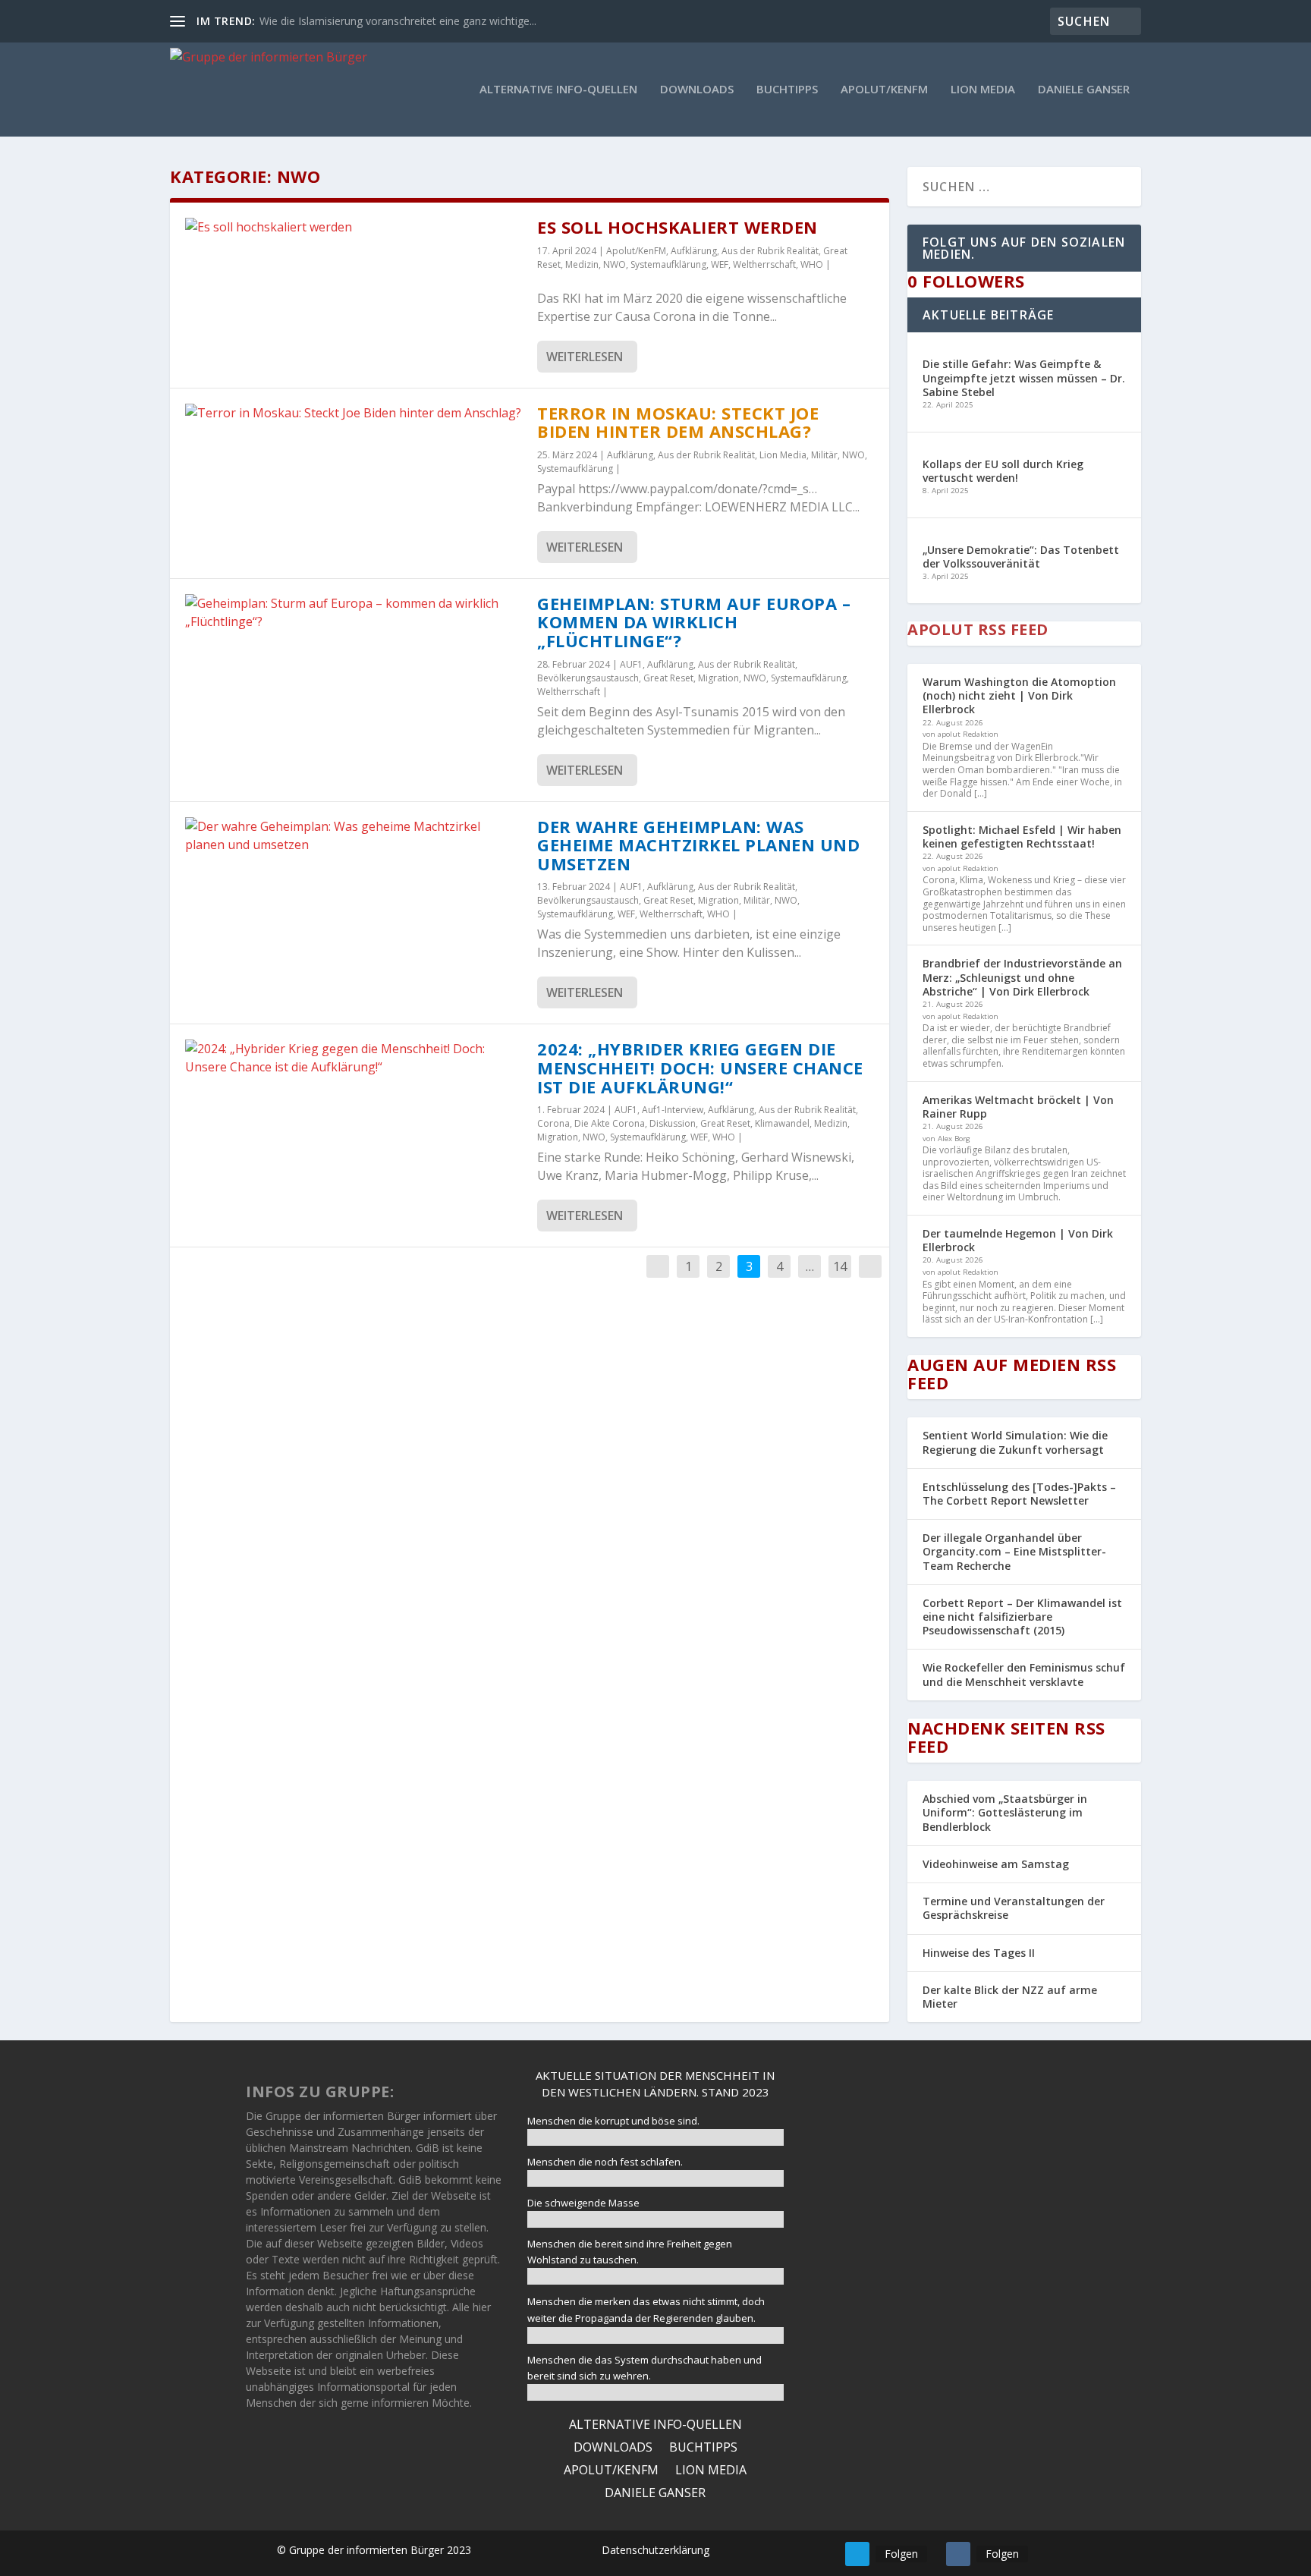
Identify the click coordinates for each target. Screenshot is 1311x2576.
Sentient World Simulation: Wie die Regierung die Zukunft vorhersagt (1015, 1442)
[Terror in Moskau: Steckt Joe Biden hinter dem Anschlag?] (354, 413)
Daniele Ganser (1084, 90)
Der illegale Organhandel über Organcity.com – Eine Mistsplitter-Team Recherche (1014, 1551)
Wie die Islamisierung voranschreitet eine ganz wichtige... (398, 21)
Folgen (901, 2554)
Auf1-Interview (673, 1110)
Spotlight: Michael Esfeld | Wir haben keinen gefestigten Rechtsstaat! (1022, 837)
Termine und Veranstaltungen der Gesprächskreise (1014, 1908)
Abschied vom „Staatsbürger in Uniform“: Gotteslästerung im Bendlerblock (1005, 1812)
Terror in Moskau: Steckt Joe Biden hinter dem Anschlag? (678, 422)
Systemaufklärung (668, 264)
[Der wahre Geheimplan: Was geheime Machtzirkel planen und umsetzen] (354, 835)
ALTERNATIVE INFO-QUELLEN (558, 90)
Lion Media (983, 90)
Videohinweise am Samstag (996, 1864)
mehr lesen (937, 2297)
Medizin (582, 264)
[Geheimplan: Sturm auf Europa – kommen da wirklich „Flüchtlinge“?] (354, 612)
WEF (720, 264)
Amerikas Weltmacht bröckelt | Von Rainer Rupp (1018, 1107)
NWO (615, 264)
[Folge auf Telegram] (857, 2554)
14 (840, 1266)
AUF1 (631, 664)
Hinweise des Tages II (979, 1953)
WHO (812, 264)
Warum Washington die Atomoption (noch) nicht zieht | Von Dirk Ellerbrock (1019, 695)
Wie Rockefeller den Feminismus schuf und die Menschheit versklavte (1024, 1674)
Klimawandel (782, 1123)
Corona (553, 1123)
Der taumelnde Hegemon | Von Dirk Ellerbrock (1018, 1240)
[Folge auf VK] (958, 2554)
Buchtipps (787, 90)
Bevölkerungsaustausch (588, 678)
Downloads (697, 90)
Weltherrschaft (764, 264)
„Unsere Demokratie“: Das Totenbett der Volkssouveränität (1021, 557)
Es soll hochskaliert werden (678, 227)
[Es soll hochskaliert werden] (354, 227)
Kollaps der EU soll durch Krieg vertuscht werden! (1003, 471)
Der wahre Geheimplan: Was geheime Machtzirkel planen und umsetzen (698, 845)
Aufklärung (694, 251)
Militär (824, 455)
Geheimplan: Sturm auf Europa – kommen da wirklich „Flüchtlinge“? (694, 622)
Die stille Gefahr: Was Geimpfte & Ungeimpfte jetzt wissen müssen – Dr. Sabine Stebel (1024, 377)
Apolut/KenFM (884, 90)
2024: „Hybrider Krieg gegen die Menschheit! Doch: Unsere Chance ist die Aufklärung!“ (700, 1067)
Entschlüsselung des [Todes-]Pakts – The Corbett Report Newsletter (1019, 1494)
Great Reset (668, 678)
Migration (718, 678)
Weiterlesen (585, 357)
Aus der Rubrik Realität (770, 251)
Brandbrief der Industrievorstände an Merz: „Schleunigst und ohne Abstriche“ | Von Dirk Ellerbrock (1022, 977)
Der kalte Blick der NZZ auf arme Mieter (1010, 1997)
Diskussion (673, 1123)
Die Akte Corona (610, 1123)
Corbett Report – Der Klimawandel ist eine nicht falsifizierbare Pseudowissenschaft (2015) (1022, 1617)
